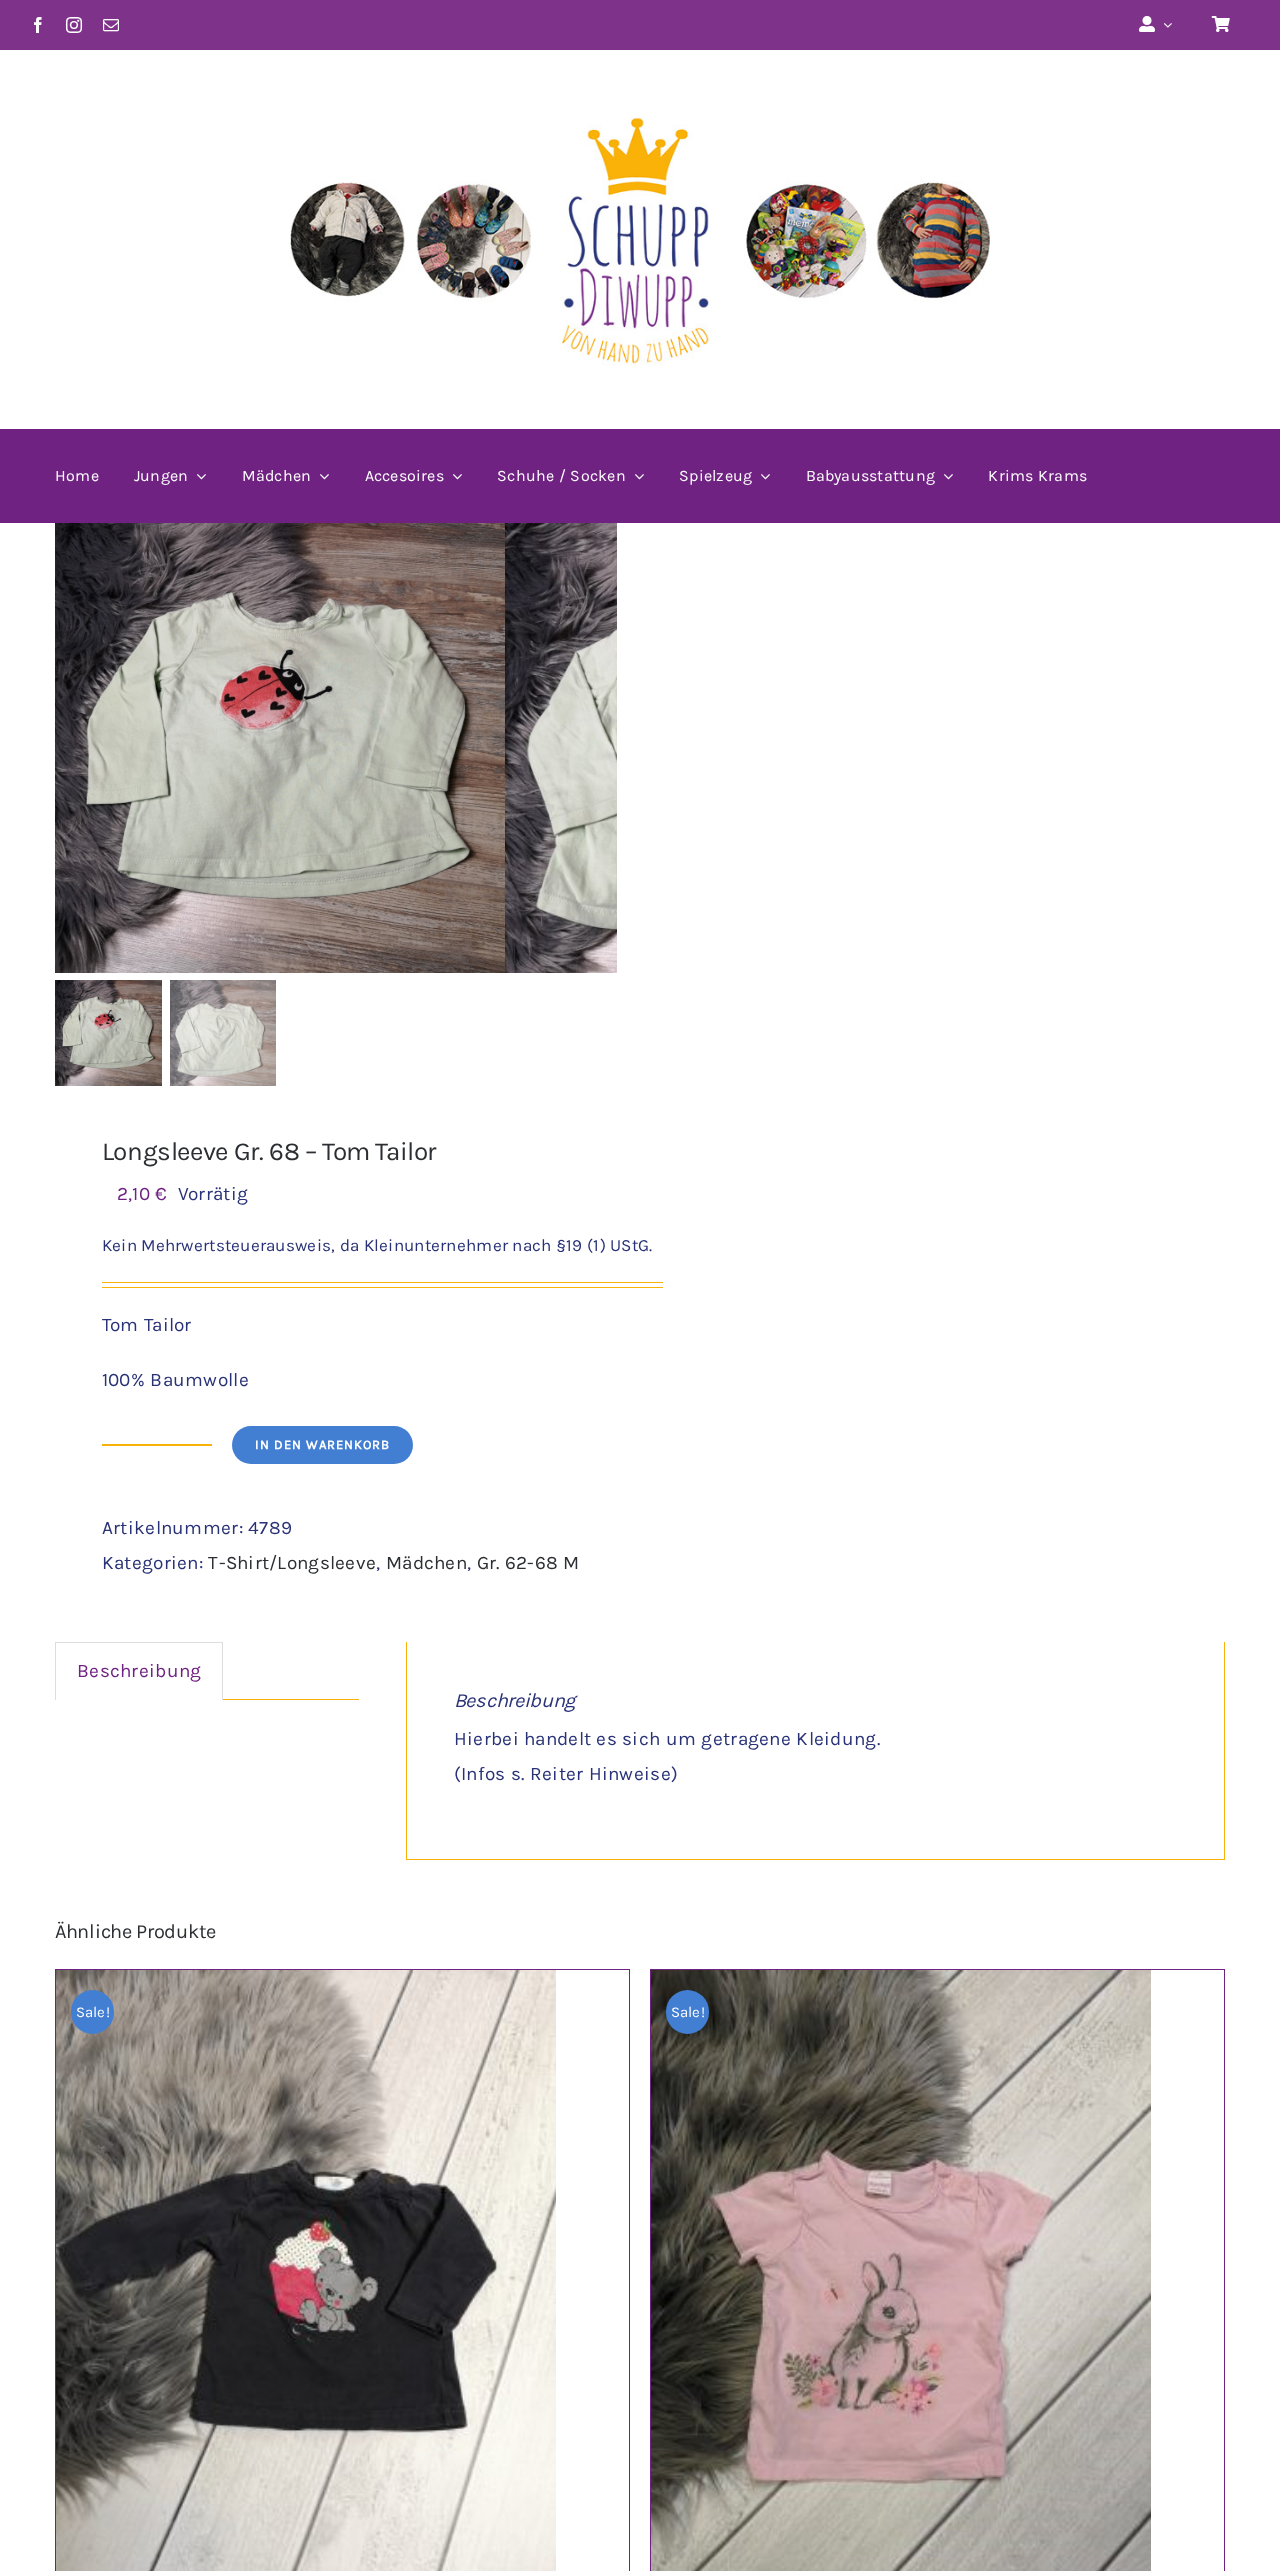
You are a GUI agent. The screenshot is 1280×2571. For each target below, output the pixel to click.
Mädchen (426, 1563)
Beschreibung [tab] (139, 1671)
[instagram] (74, 25)
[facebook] (38, 25)
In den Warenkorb (322, 1444)
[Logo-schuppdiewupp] (640, 91)
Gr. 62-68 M (528, 1563)
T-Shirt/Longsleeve (292, 1563)
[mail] (111, 25)
